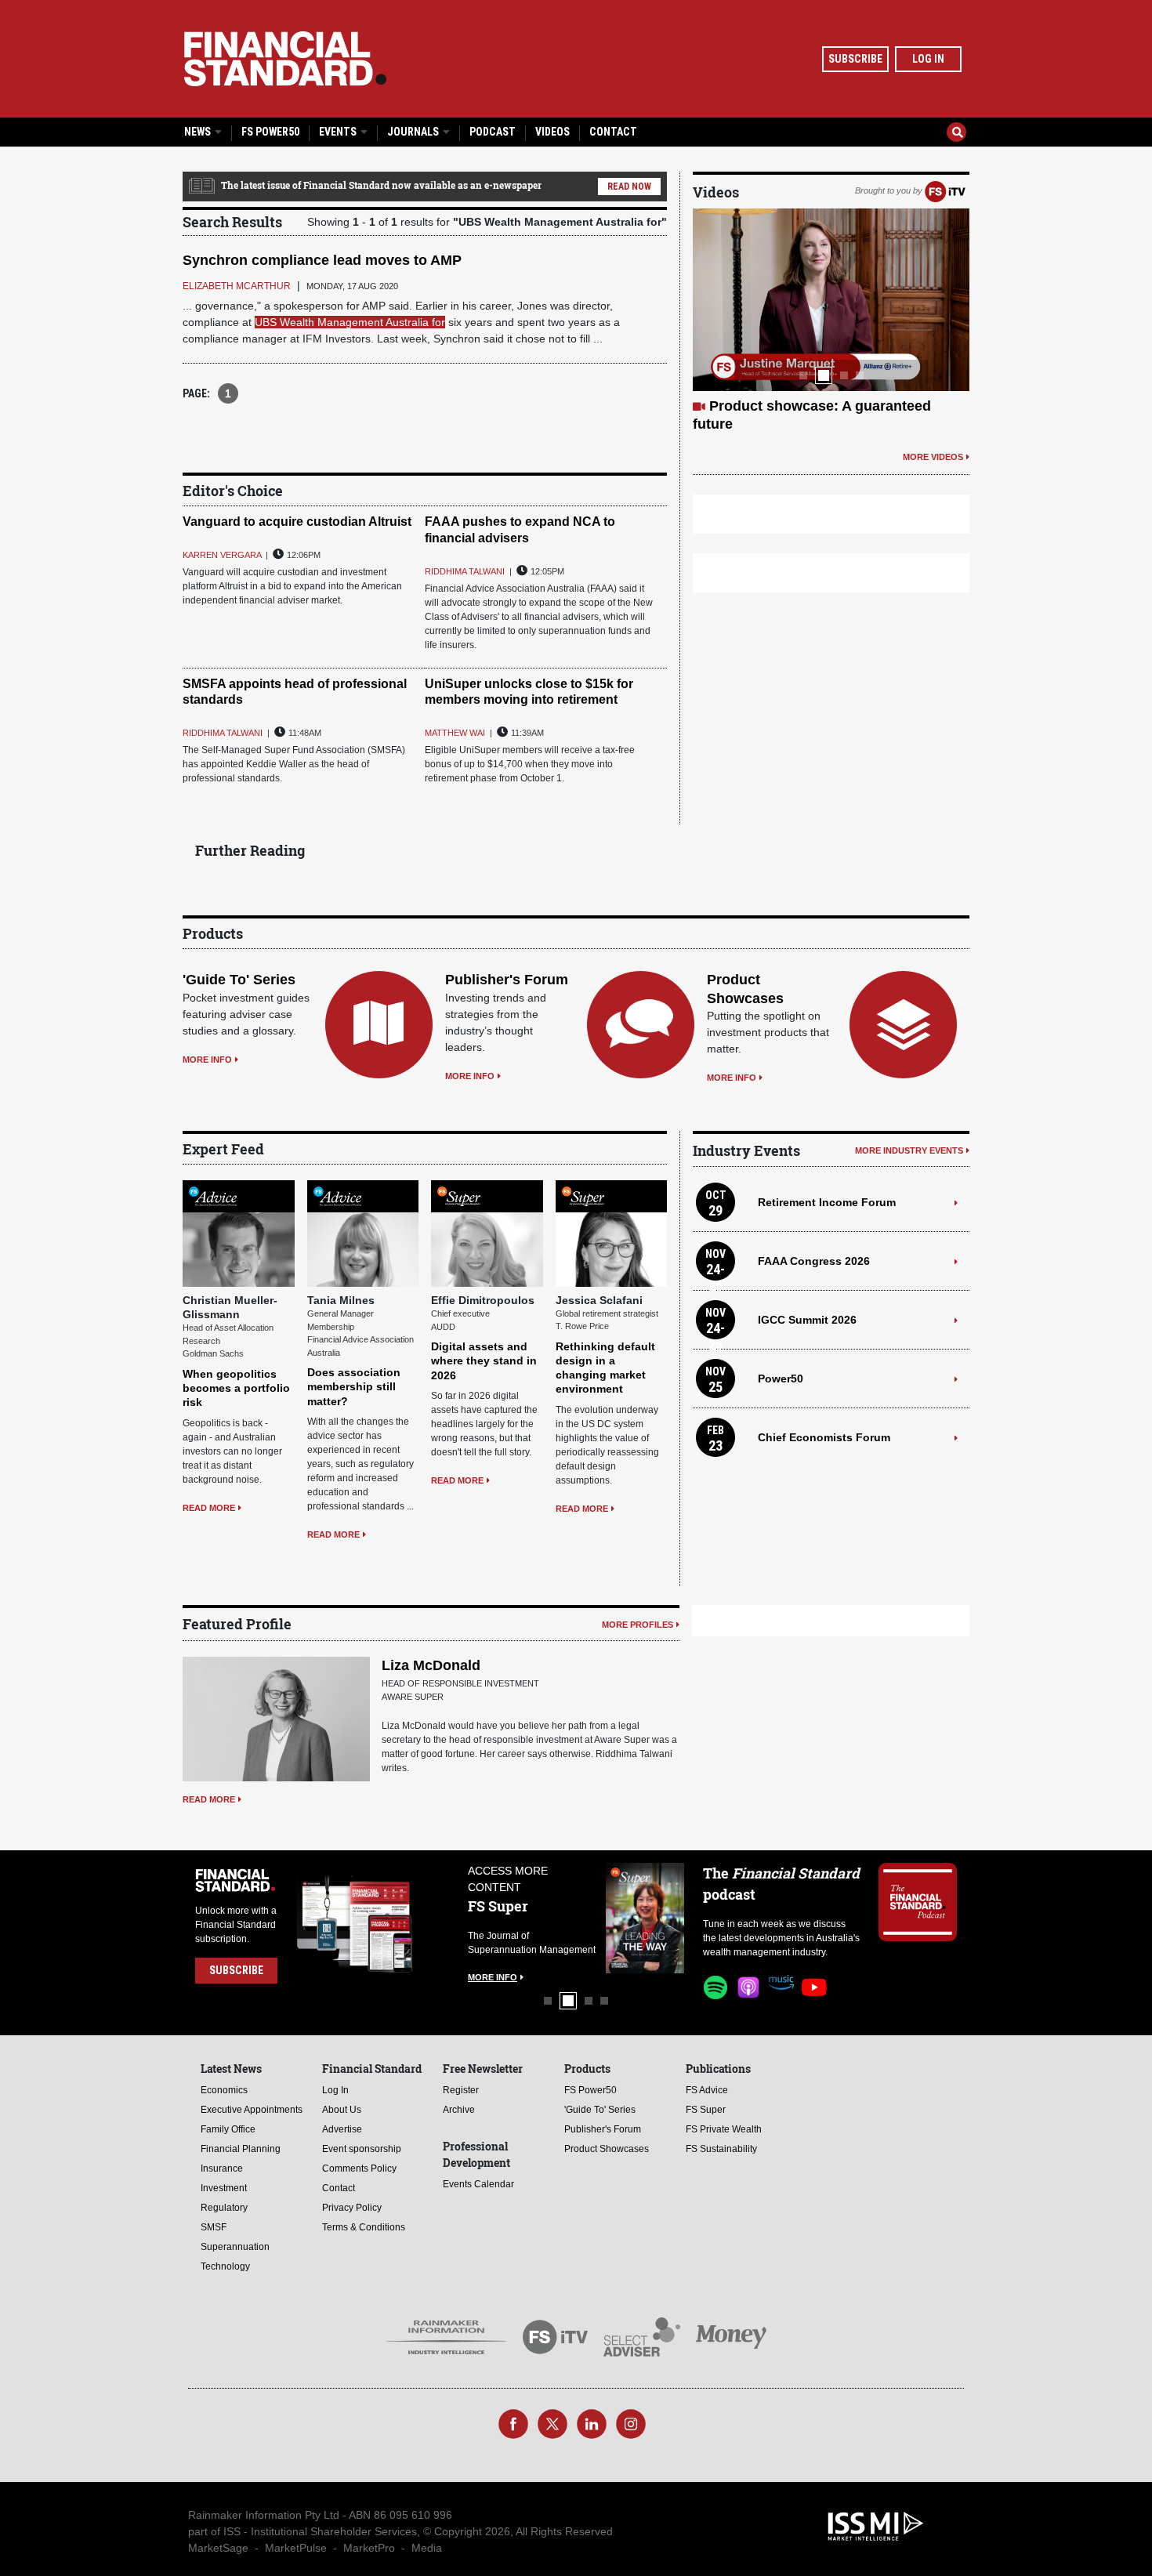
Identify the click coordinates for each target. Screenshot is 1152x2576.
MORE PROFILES (638, 1625)
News (199, 132)
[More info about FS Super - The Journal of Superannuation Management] (645, 1918)
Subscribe (855, 59)
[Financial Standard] (285, 59)
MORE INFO (207, 1060)
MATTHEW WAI (455, 733)
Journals (414, 132)
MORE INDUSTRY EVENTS (909, 1150)
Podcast (493, 132)
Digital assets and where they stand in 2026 (484, 1360)
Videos (552, 132)
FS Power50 (270, 132)
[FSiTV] (945, 190)
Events (339, 132)
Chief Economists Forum (824, 1437)
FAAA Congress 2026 (814, 1261)
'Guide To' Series (239, 980)
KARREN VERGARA (222, 555)
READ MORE (209, 1508)
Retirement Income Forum (827, 1202)
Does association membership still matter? (354, 1386)
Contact (613, 132)
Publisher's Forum (507, 980)
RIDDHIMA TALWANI (465, 571)
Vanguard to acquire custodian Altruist (297, 522)
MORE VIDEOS (933, 457)
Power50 (781, 1379)
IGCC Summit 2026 (807, 1320)
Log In (928, 59)
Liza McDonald (431, 1665)
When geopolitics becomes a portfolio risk (236, 1388)
